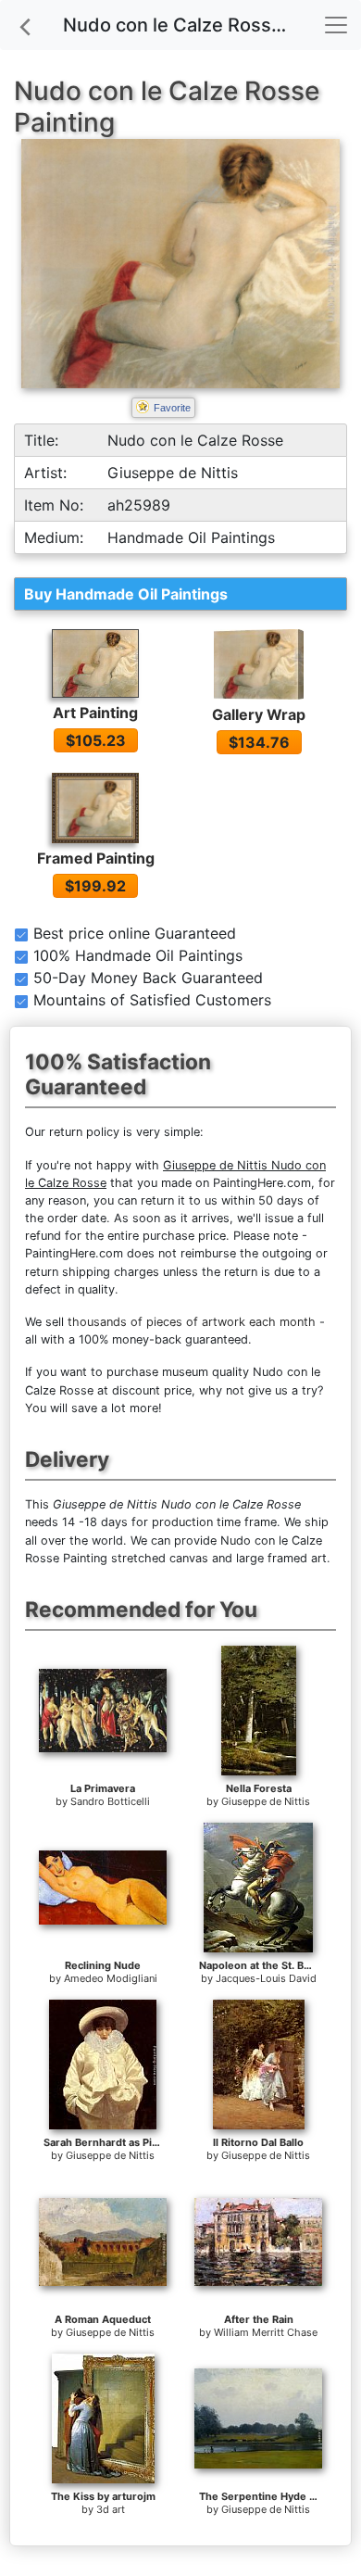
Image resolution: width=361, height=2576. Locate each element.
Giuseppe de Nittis (266, 1801)
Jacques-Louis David (266, 1978)
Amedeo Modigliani (111, 1978)
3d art (111, 2509)
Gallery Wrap (259, 714)
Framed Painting (96, 858)
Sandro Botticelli (110, 1801)
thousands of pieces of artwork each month (192, 1322)
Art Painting (95, 713)
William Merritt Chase (266, 2332)
